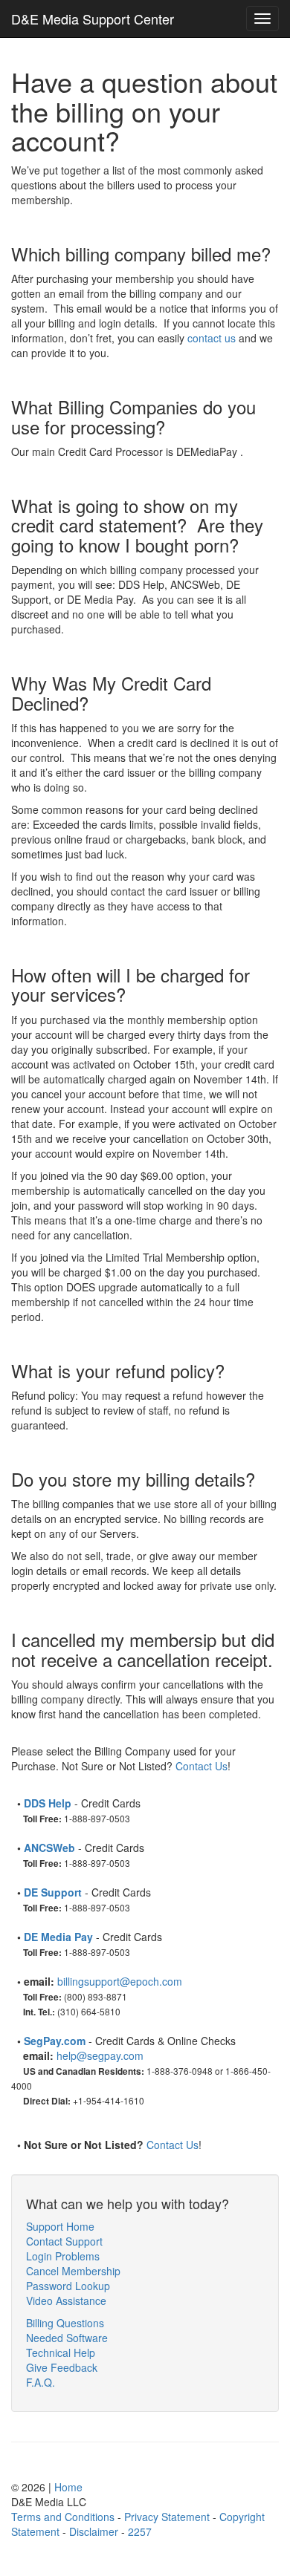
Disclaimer (94, 2531)
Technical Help (61, 2352)
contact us (212, 338)
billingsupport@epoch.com (120, 1981)
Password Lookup (68, 2286)
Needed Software (67, 2338)
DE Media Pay (58, 1937)
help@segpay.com (100, 2055)
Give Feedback (62, 2367)
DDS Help (48, 1803)
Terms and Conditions (63, 2517)
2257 (140, 2531)
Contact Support (64, 2241)
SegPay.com (55, 2041)
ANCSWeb (49, 1848)
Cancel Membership (73, 2271)
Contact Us (202, 1766)
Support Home (60, 2226)
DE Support (53, 1892)
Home (68, 2487)
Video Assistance (66, 2301)
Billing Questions (65, 2323)
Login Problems (63, 2256)
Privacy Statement (167, 2517)
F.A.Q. (41, 2382)
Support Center (93, 19)
